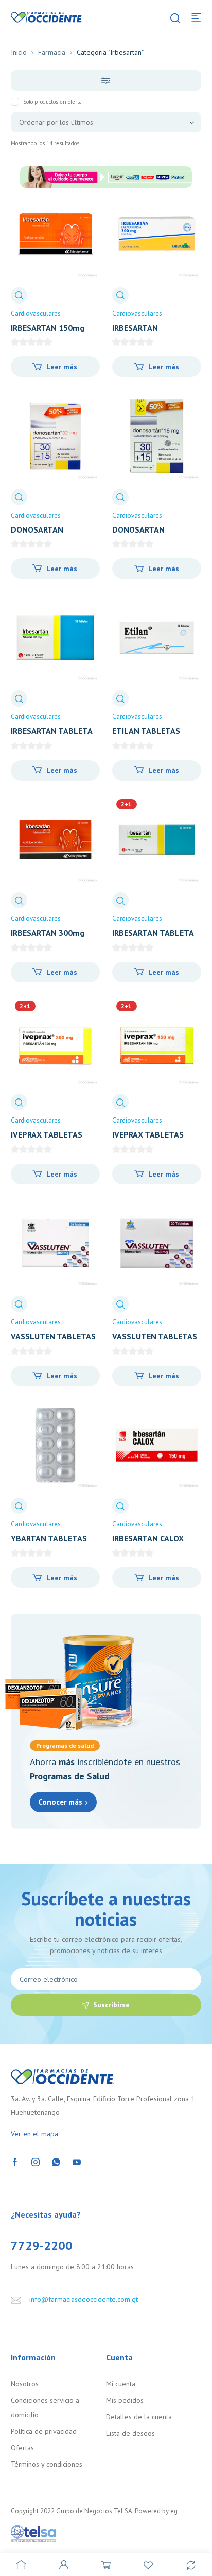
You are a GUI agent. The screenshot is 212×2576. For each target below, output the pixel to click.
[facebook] (15, 2161)
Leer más (62, 367)
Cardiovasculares (36, 314)
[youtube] (77, 2161)
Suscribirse (111, 2005)
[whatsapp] (56, 2161)
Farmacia (52, 52)
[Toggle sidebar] (106, 81)
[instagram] (36, 2161)
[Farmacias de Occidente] (46, 16)
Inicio (19, 52)
